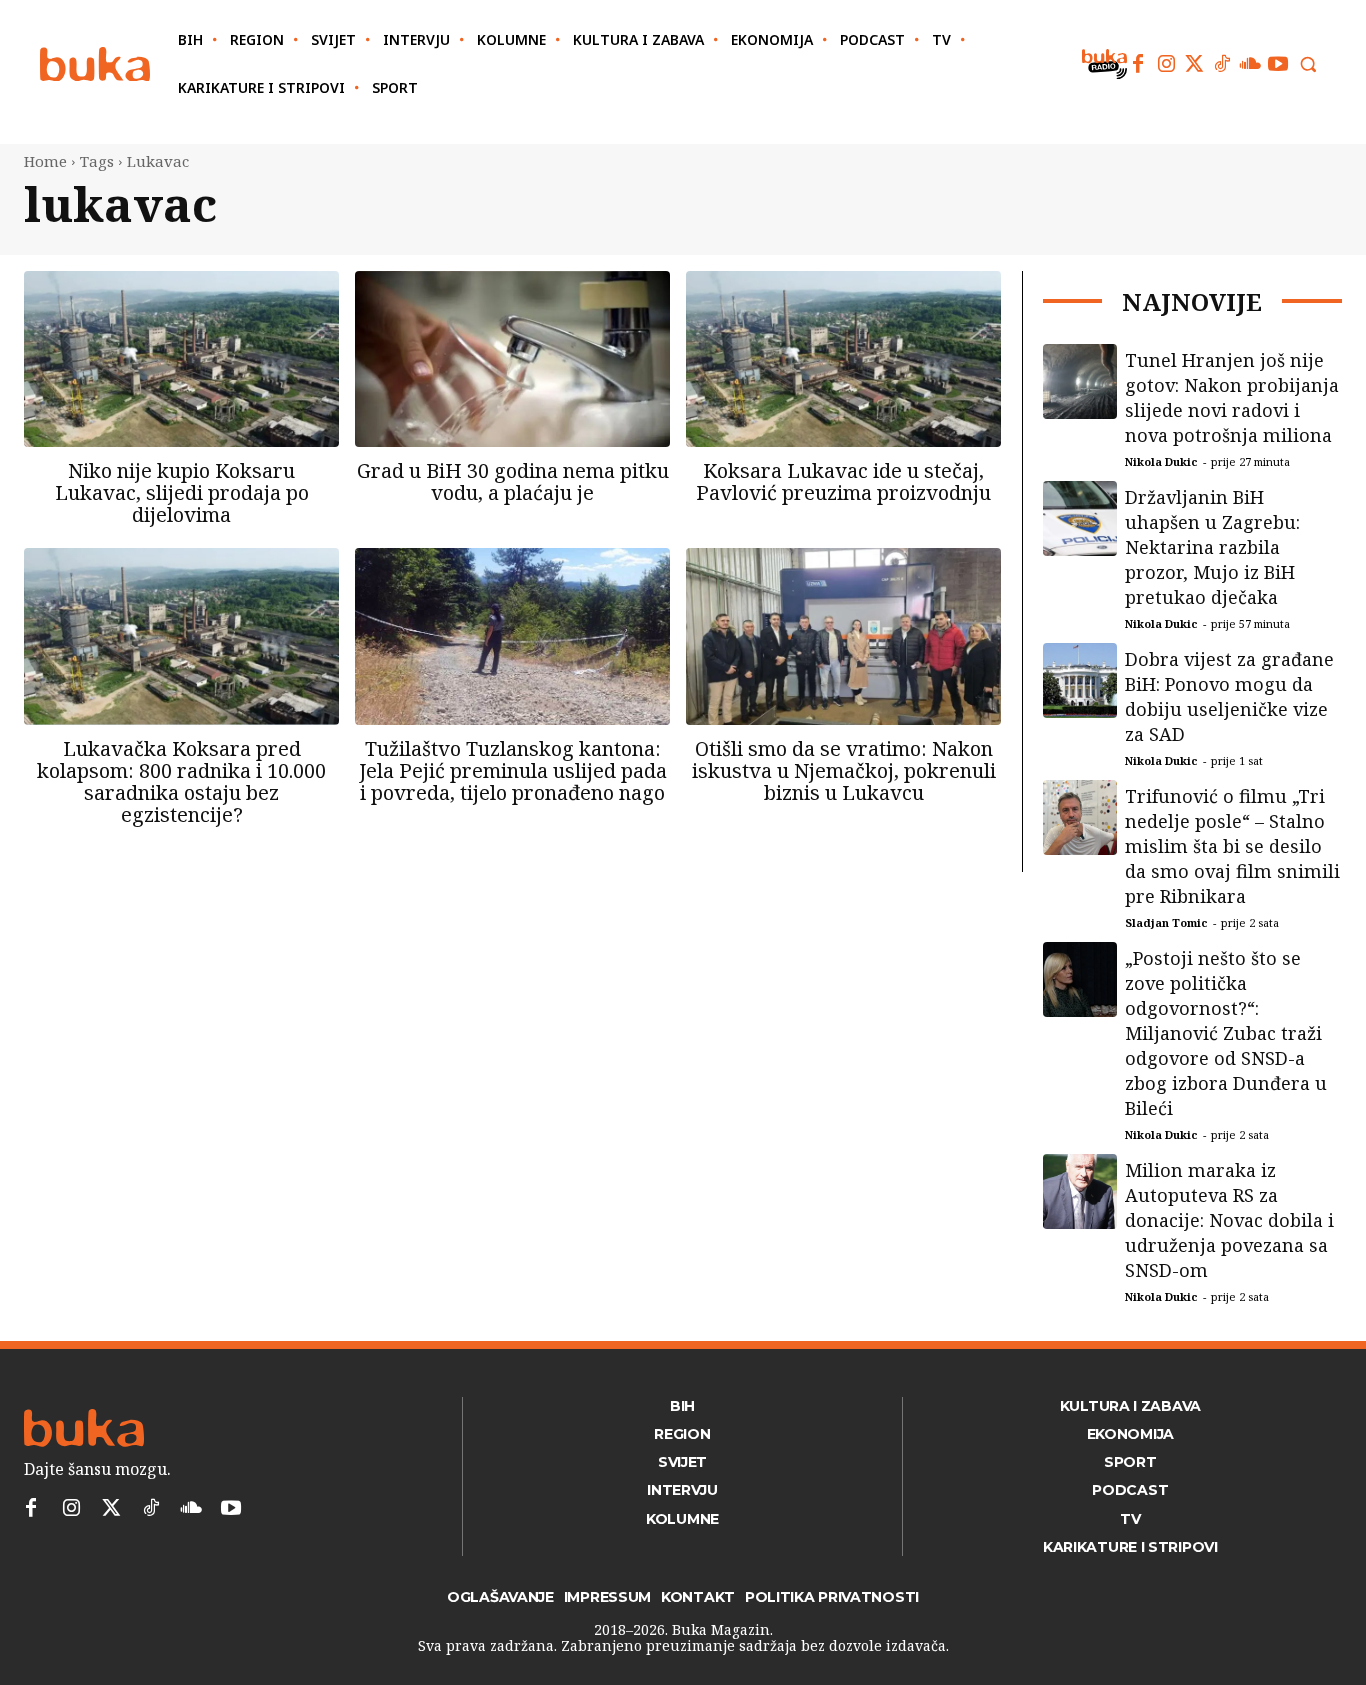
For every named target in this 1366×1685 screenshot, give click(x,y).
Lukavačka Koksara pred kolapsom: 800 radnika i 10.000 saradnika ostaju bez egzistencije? (181, 781)
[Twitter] (1194, 64)
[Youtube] (1278, 64)
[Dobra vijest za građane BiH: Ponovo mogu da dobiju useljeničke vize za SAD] (1080, 680)
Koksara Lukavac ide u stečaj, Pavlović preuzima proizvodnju (843, 481)
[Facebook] (1138, 64)
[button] (1308, 64)
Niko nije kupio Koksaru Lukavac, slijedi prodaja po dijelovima (182, 492)
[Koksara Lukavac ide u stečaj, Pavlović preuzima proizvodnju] (843, 359)
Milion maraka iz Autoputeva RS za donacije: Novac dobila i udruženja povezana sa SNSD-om (1229, 1220)
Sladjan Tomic (1166, 922)
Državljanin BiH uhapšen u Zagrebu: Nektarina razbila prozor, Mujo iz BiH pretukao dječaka (1212, 547)
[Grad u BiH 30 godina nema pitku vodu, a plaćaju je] (512, 359)
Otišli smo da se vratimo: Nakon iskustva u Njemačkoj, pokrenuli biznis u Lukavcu (844, 770)
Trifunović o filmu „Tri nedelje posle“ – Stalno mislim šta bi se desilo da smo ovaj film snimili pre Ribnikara (1232, 846)
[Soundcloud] (1250, 64)
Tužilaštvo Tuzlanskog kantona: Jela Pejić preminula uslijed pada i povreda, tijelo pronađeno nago (513, 770)
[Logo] (95, 64)
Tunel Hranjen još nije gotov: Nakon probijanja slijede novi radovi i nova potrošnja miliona (1232, 397)
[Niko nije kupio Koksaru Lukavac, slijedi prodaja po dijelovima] (181, 359)
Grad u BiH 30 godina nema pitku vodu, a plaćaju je (513, 481)
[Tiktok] (1222, 64)
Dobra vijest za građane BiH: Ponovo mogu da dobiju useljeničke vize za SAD (1229, 696)
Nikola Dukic (1161, 461)
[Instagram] (1166, 64)
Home (45, 161)
